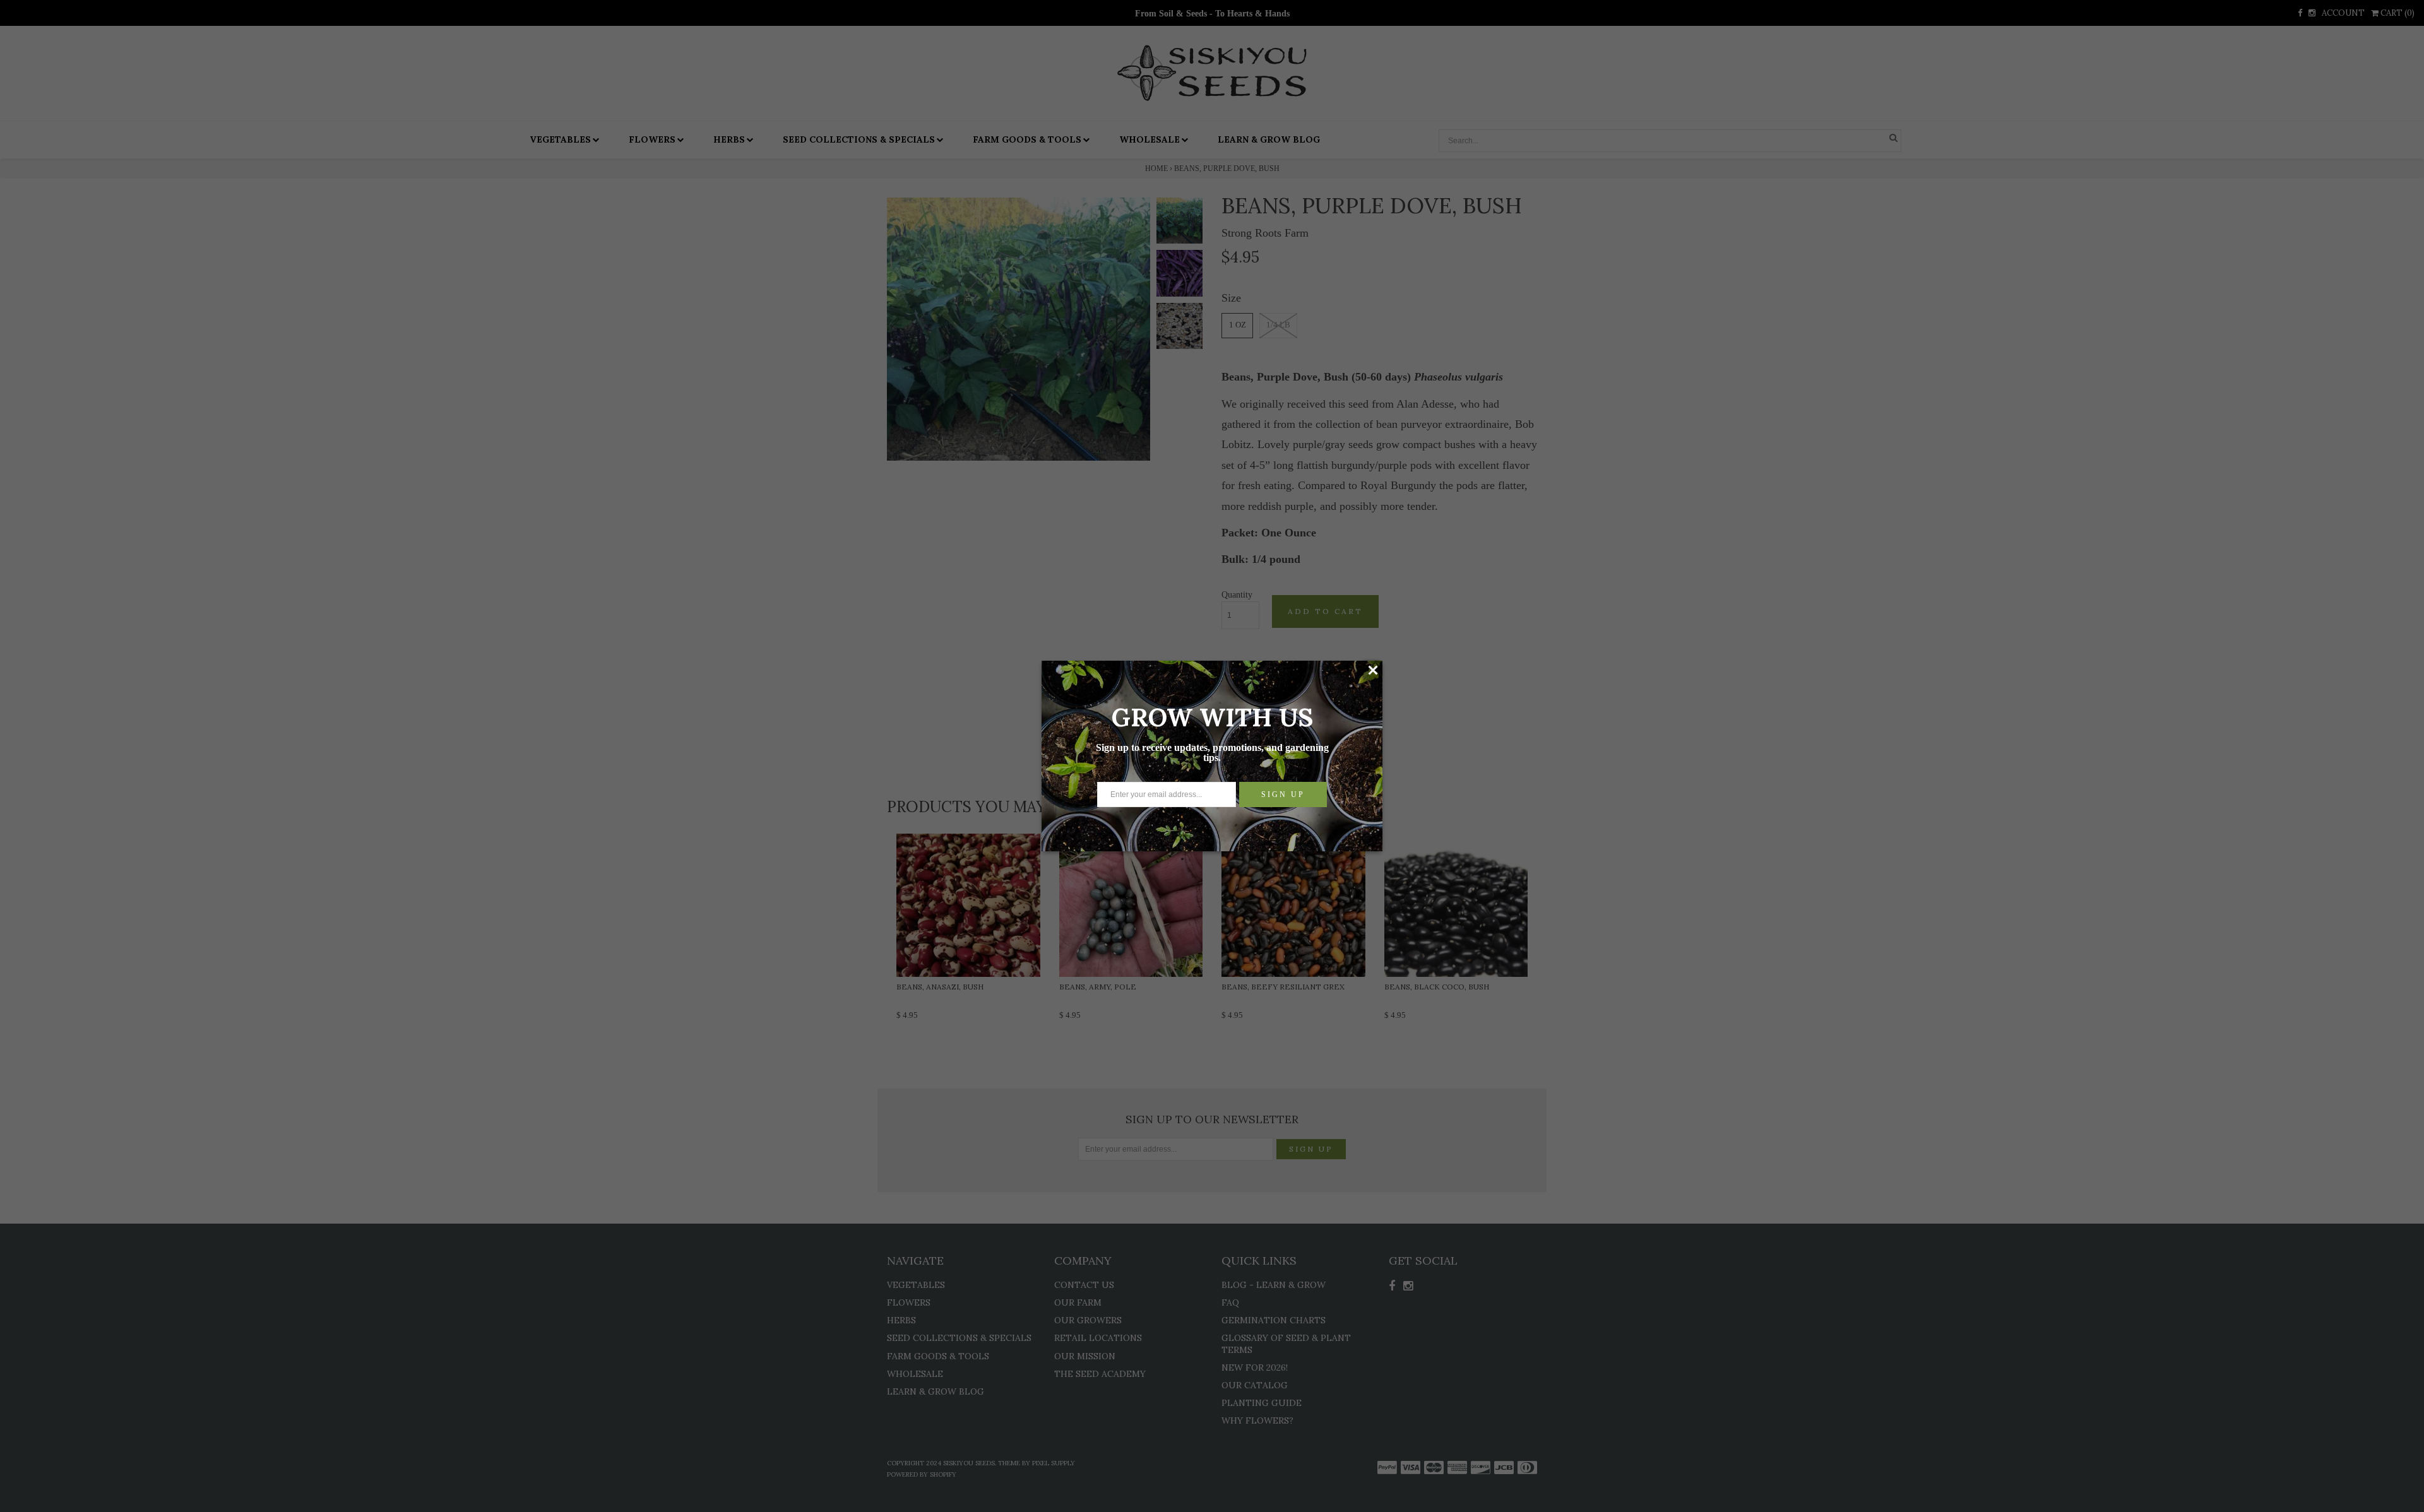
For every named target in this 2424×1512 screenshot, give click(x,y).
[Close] (1373, 670)
